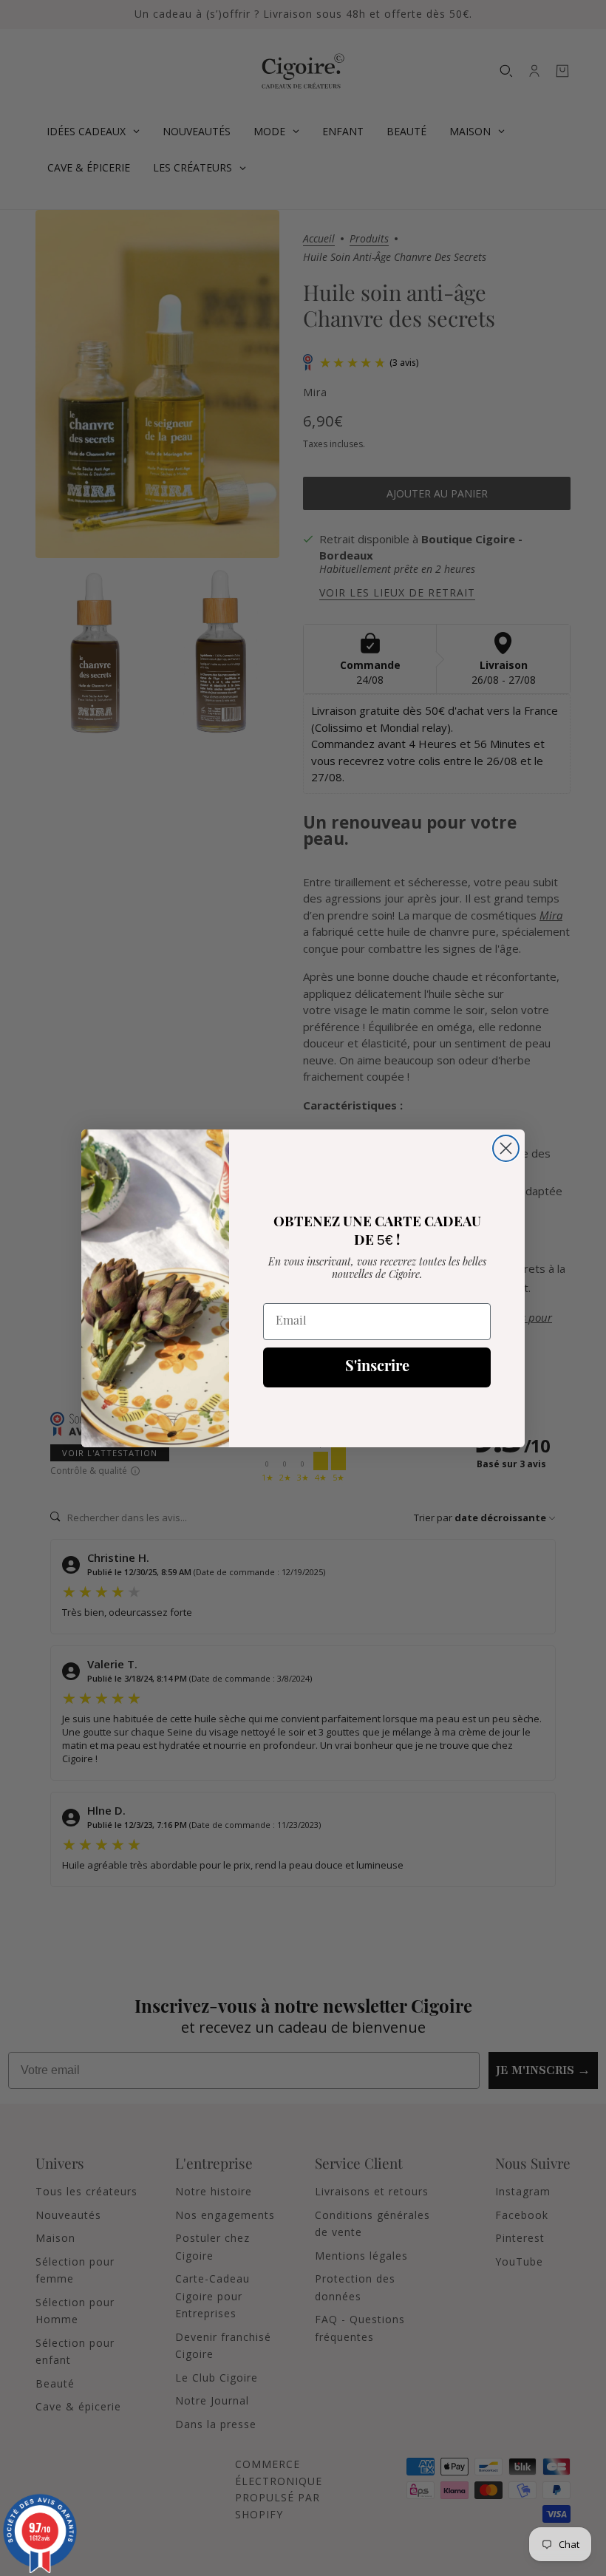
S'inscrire (377, 1367)
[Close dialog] (506, 1148)
